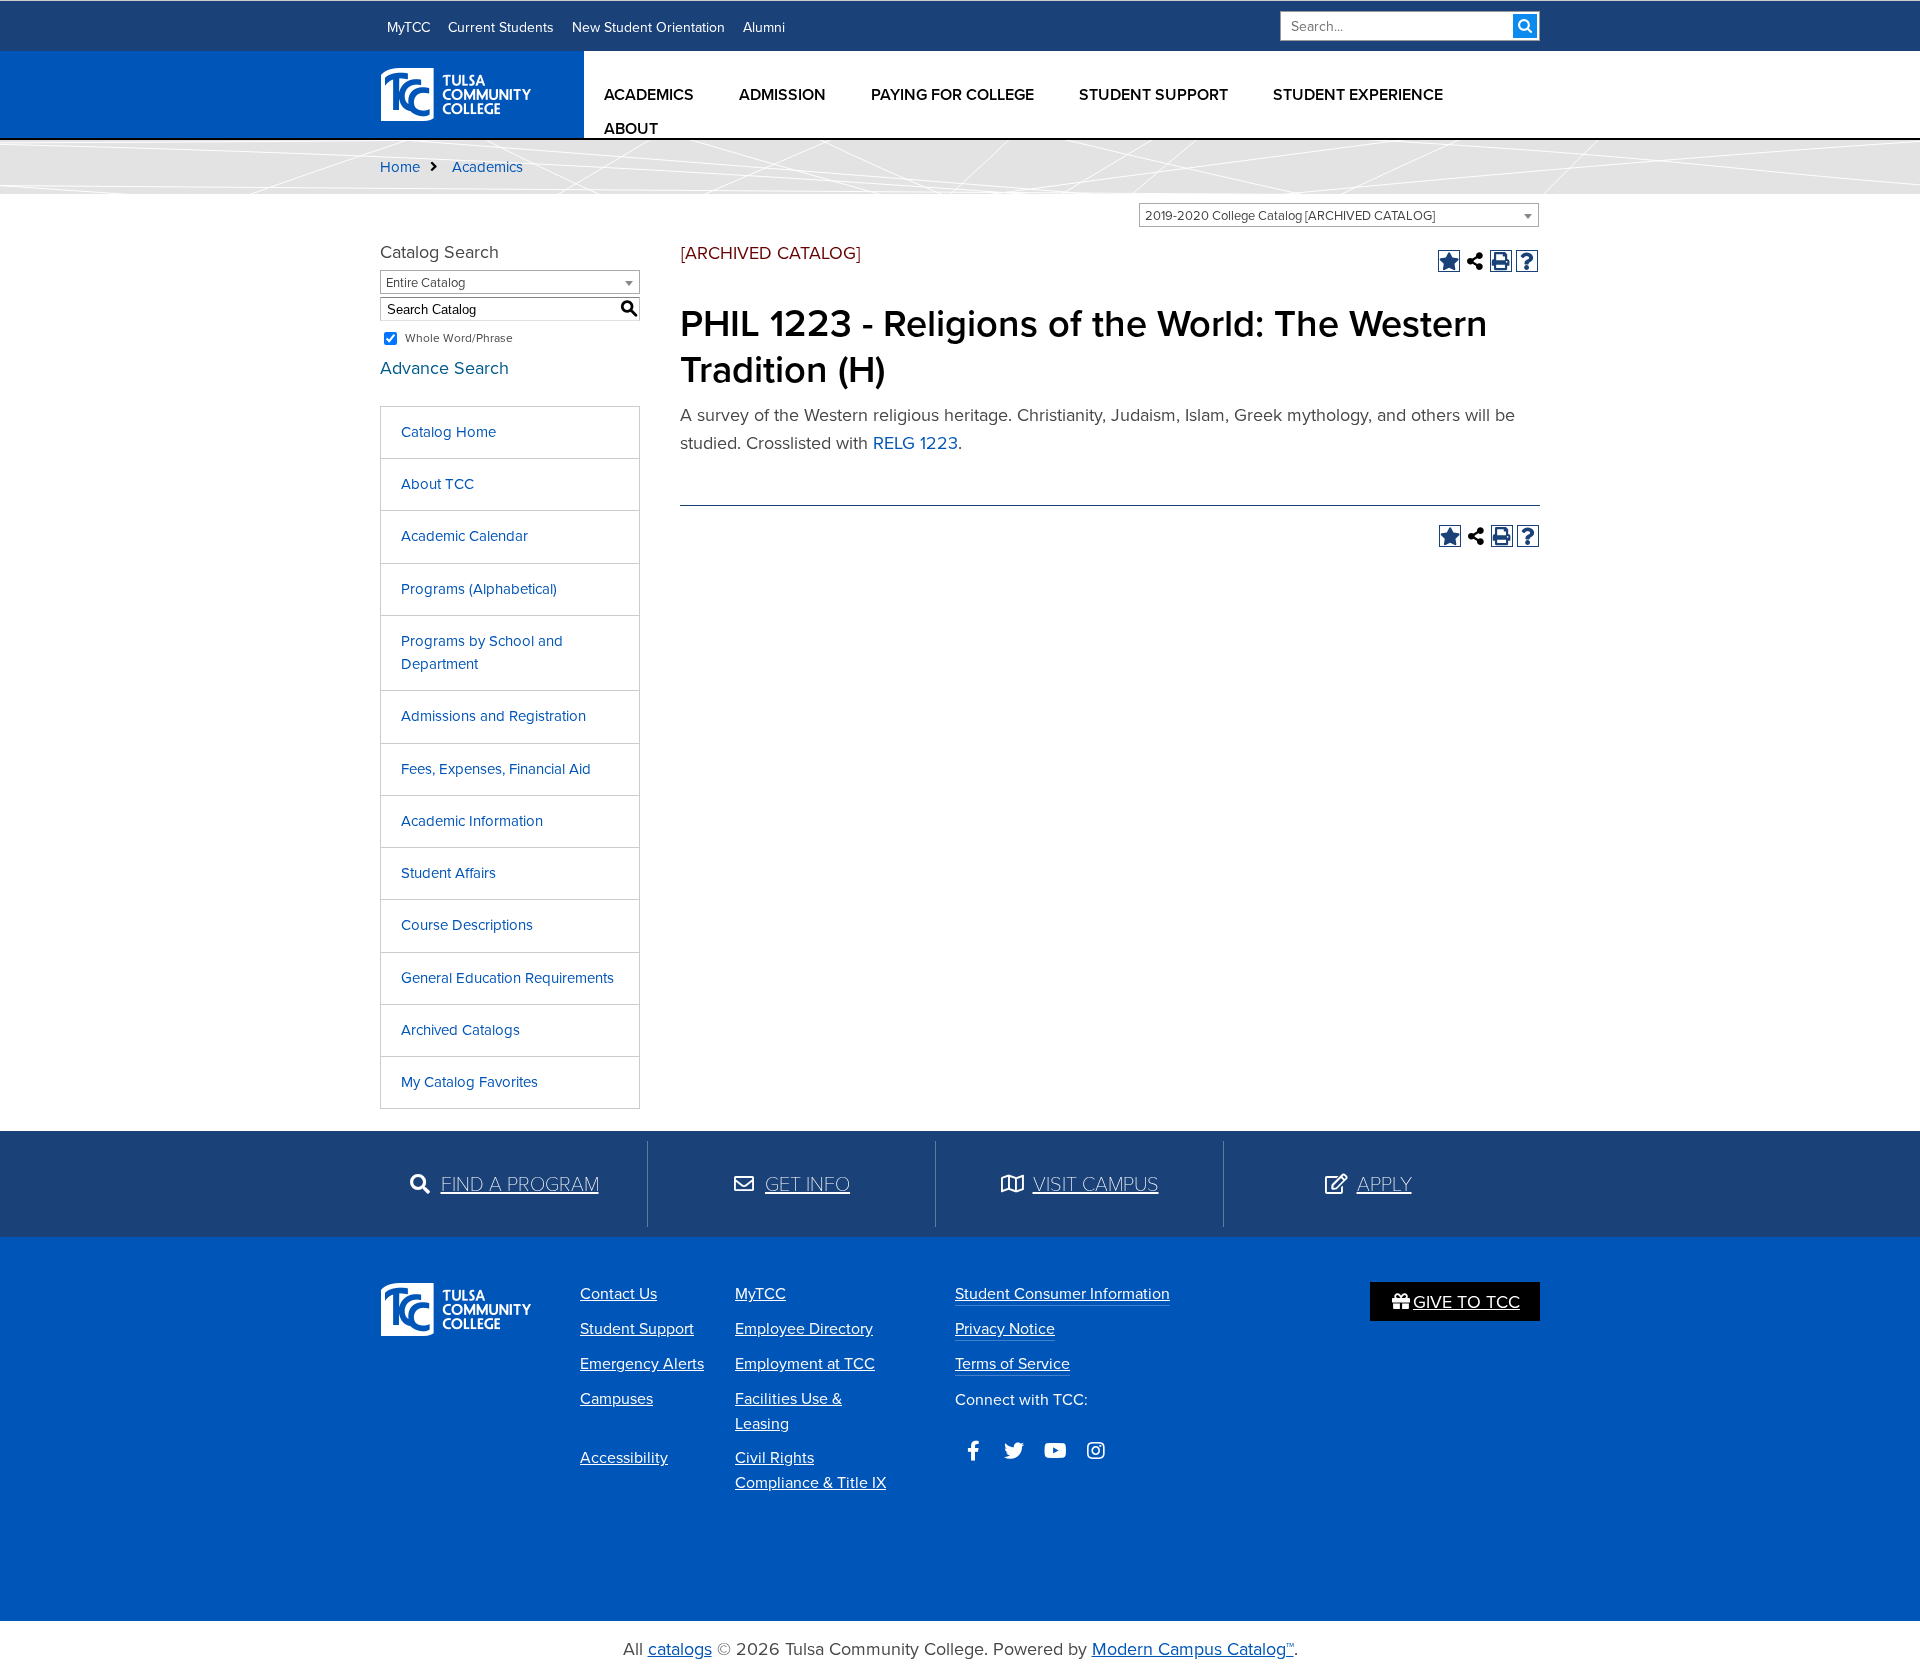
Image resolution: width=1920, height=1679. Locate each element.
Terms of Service (1012, 1363)
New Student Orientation (648, 27)
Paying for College (952, 94)
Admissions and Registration (493, 716)
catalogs (680, 1649)
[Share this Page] (1475, 261)
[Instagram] (1096, 1451)
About (631, 128)
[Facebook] (973, 1451)
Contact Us (618, 1293)
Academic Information (472, 821)
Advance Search (444, 368)
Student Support (1153, 94)
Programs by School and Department (482, 652)
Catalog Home (448, 432)
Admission (782, 94)
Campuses (616, 1398)
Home (400, 167)
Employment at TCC (805, 1363)
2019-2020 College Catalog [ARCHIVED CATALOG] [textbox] (1290, 215)
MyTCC (408, 27)
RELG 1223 (915, 443)
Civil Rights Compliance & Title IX (810, 1470)
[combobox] (1339, 215)
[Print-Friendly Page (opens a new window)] (1501, 261)
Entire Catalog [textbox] (425, 282)
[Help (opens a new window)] (1527, 261)
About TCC (437, 484)
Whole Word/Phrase (459, 338)
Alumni (764, 27)
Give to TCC (1466, 1302)
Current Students (501, 27)
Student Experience (1358, 94)
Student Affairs (448, 873)
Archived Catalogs (460, 1030)
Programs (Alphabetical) (479, 589)
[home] (457, 93)
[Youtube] (1055, 1451)
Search (1525, 26)
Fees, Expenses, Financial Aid (496, 769)
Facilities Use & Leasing (788, 1411)
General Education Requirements (507, 978)
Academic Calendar (464, 536)
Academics (649, 94)
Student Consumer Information (1062, 1293)
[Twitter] (1014, 1451)
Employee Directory (804, 1328)
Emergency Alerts (642, 1363)
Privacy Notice (1005, 1328)
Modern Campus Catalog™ (1193, 1649)
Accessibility (624, 1457)
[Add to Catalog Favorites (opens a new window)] (1449, 261)
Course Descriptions (467, 925)
